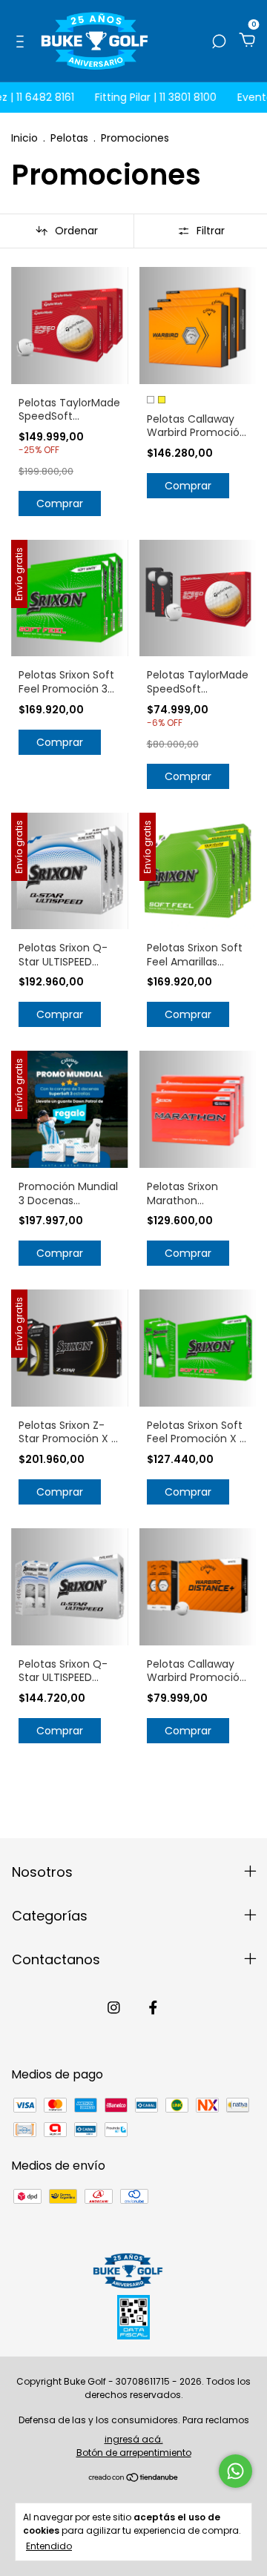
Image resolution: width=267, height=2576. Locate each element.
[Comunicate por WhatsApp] (235, 2471)
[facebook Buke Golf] (153, 2008)
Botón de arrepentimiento (134, 2453)
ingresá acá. (134, 2439)
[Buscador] (219, 41)
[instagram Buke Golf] (114, 2008)
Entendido (49, 2546)
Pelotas (69, 138)
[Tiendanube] (134, 2478)
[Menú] (23, 41)
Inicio (24, 138)
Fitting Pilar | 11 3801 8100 (142, 97)
